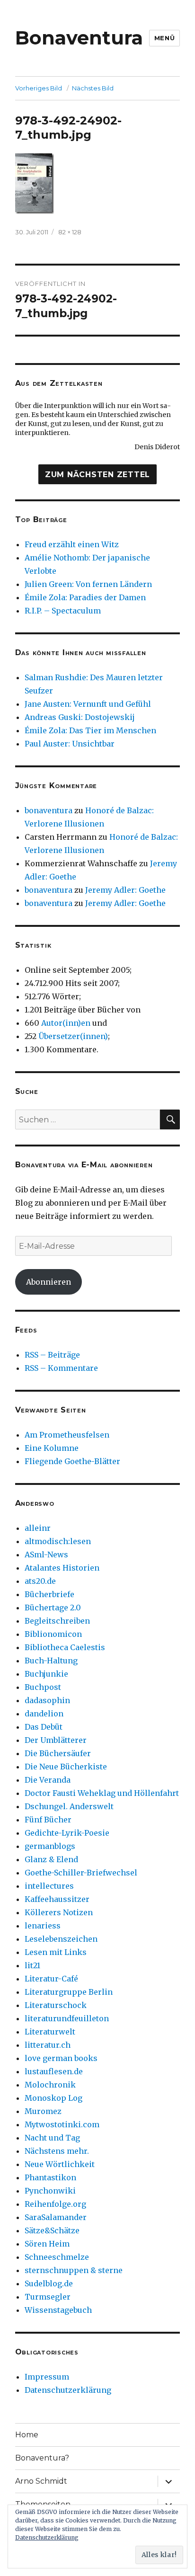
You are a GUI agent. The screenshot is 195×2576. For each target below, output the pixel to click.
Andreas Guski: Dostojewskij (80, 717)
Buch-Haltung (51, 1661)
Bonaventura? (42, 2458)
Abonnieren (49, 1282)
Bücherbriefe (49, 1594)
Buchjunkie (46, 1674)
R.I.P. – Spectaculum (63, 611)
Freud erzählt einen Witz (72, 544)
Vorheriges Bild (39, 88)
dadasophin (47, 1700)
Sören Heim (47, 2244)
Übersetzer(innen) (73, 1036)
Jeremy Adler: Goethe (125, 890)
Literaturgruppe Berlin (69, 1992)
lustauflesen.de (54, 2071)
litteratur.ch (48, 2045)
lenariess (43, 1926)
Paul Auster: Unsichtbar (70, 744)
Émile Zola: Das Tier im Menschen (90, 730)
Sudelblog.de (49, 2283)
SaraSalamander (56, 2217)
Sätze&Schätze (52, 2230)
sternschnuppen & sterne (74, 2270)
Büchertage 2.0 (53, 1608)
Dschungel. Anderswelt (69, 1806)
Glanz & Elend (51, 1859)
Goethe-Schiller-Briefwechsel (81, 1873)
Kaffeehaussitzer (57, 1899)
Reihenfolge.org (55, 2204)
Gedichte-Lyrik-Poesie (67, 1833)
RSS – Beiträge (52, 1355)
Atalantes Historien (62, 1568)
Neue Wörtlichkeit (60, 2164)
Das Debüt (44, 1727)
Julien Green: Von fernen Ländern (88, 584)
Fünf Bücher (48, 1820)
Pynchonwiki (50, 2191)
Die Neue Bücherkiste (66, 1767)
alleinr (38, 1528)
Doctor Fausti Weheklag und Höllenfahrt (102, 1793)
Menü (164, 38)
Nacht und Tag (52, 2138)
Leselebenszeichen (61, 1939)
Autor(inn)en (66, 1023)
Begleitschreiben (57, 1621)
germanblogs (50, 1846)
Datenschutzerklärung (68, 2390)
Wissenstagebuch (58, 2310)
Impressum (47, 2377)
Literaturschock (56, 2005)
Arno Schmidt (41, 2481)
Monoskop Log (53, 2098)
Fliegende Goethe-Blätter (72, 1461)
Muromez (43, 2111)
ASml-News (46, 1554)
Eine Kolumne (52, 1448)
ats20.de (40, 1581)
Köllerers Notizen (59, 1912)
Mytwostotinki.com (62, 2124)
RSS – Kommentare (61, 1368)
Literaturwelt (50, 2032)
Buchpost (43, 1687)
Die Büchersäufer (58, 1753)
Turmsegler (48, 2297)
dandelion (44, 1714)
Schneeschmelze (57, 2257)
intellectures (49, 1886)
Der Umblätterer (56, 1740)
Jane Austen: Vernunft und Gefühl (88, 704)
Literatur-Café (51, 1979)
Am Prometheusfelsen (67, 1435)
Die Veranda (48, 1780)
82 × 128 (70, 232)
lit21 (32, 1965)
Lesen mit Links (56, 1952)
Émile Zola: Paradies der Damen (85, 597)
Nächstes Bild (93, 88)
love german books (61, 2058)
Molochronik (50, 2085)
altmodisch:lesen (58, 1541)
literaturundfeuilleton (67, 2018)
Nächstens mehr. (57, 2151)
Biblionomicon (53, 1634)
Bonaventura (79, 38)
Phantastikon (50, 2177)
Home (27, 2435)
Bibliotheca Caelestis (65, 1647)
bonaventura (49, 810)
